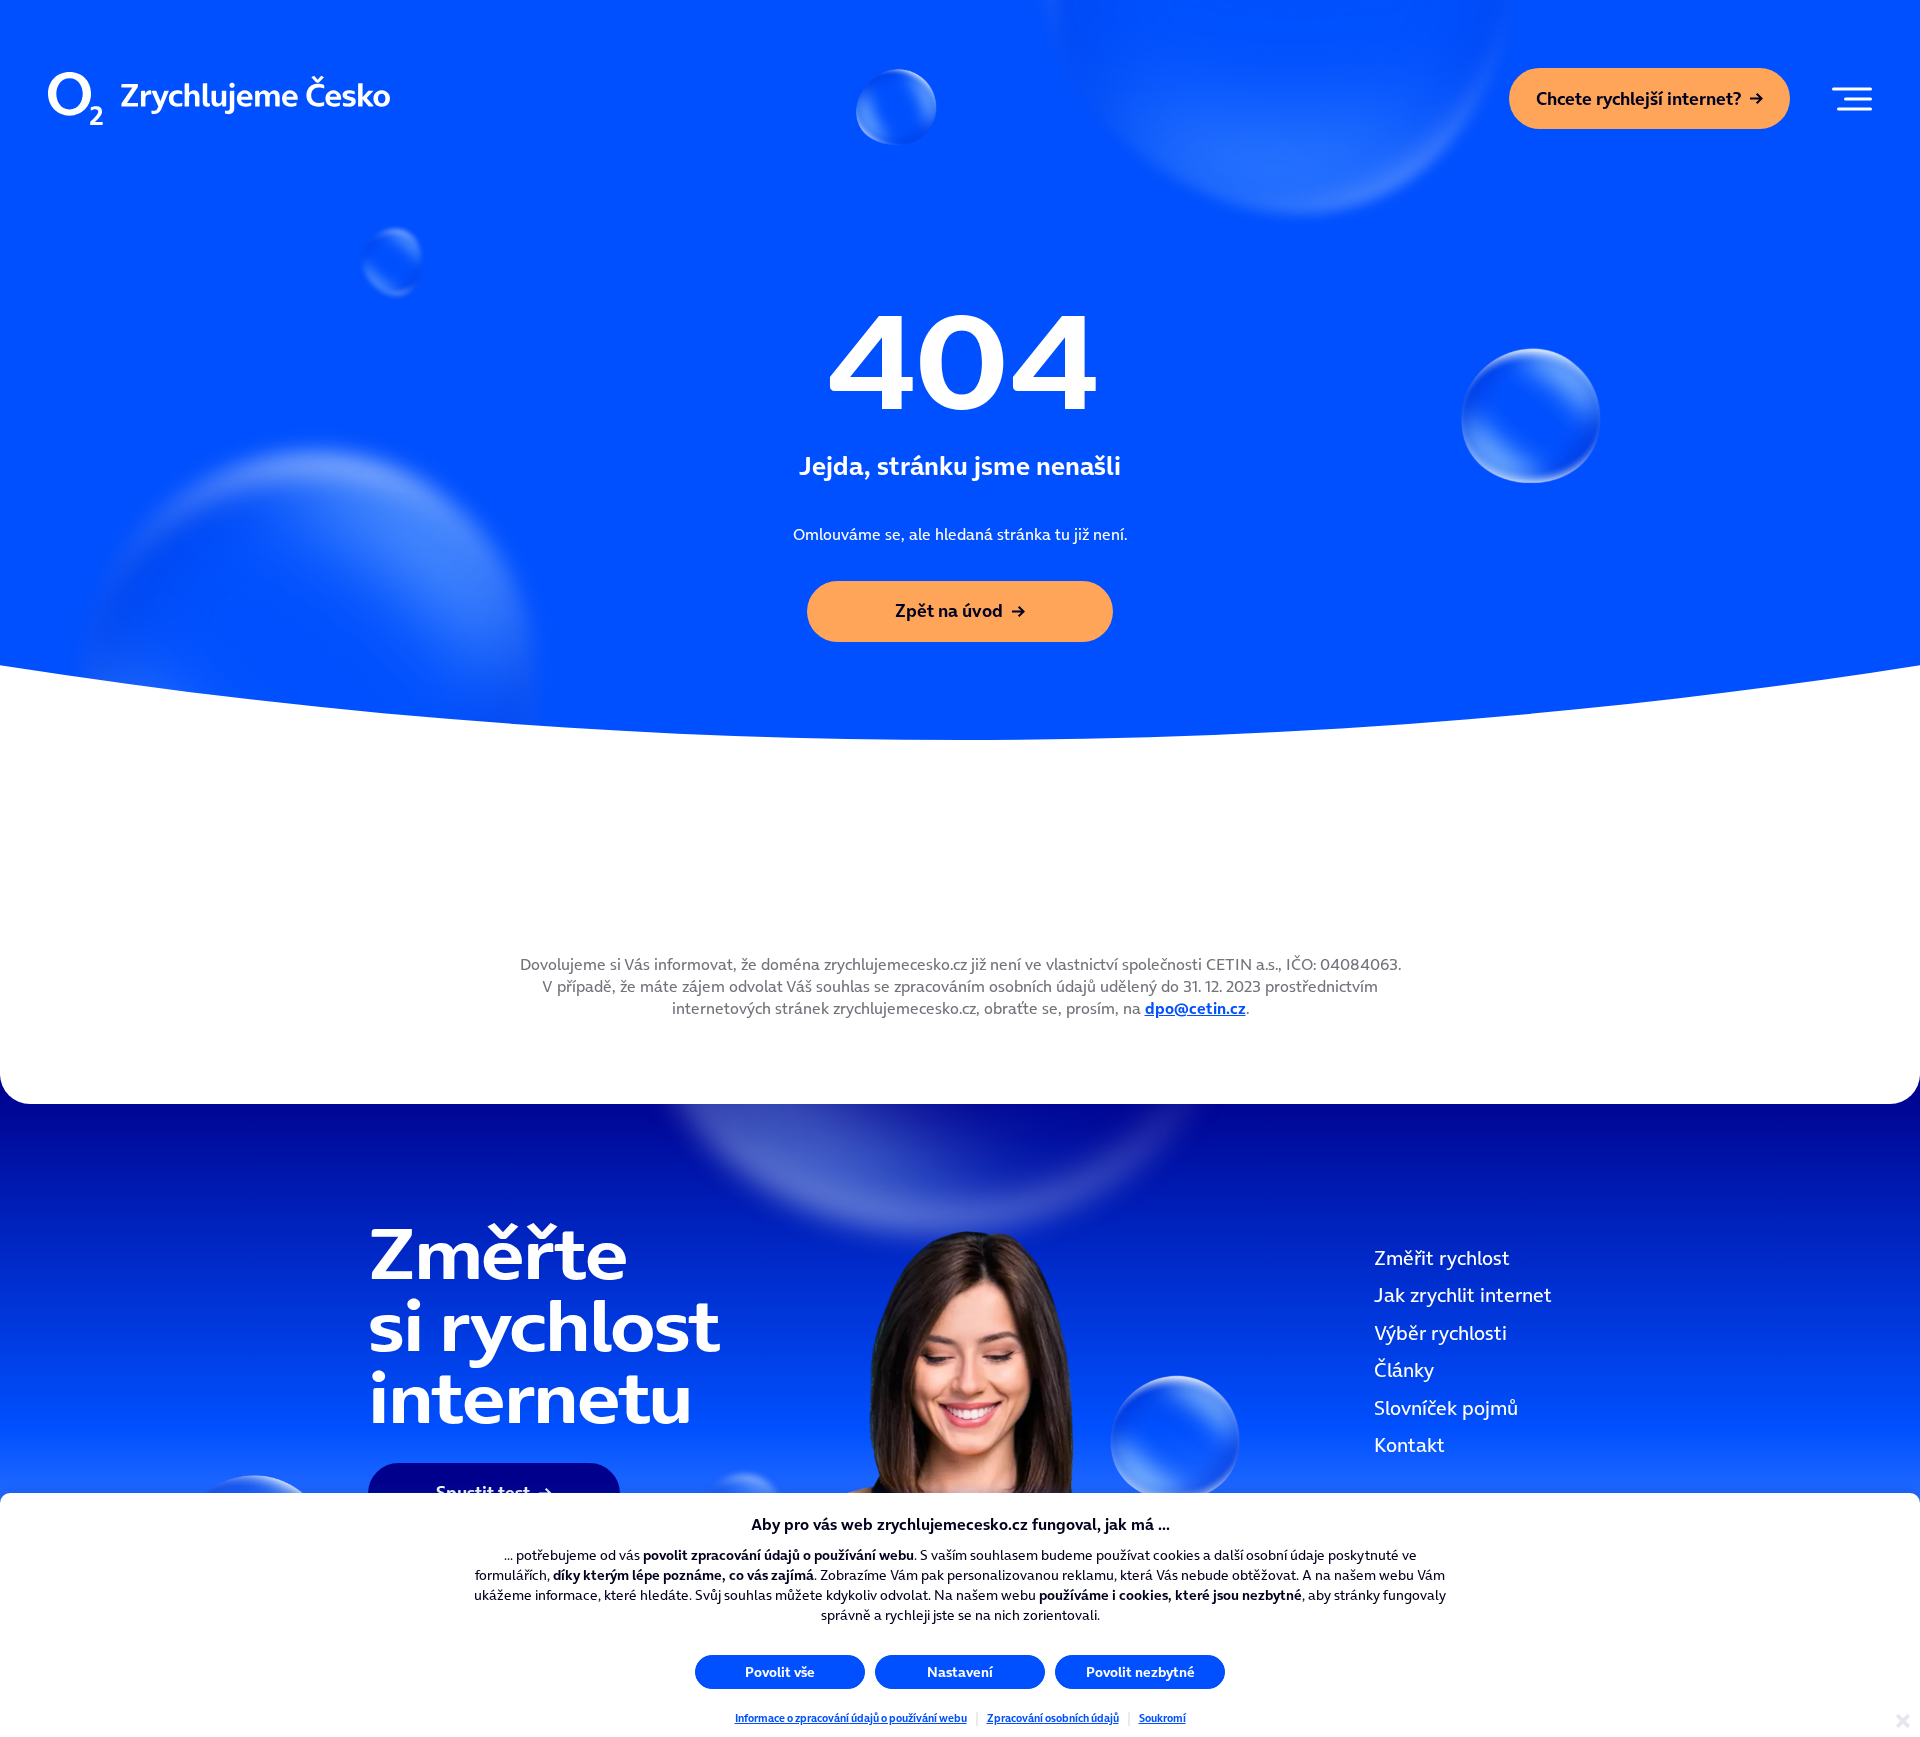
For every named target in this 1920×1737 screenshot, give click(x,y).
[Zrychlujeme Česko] (219, 99)
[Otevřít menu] (1847, 99)
